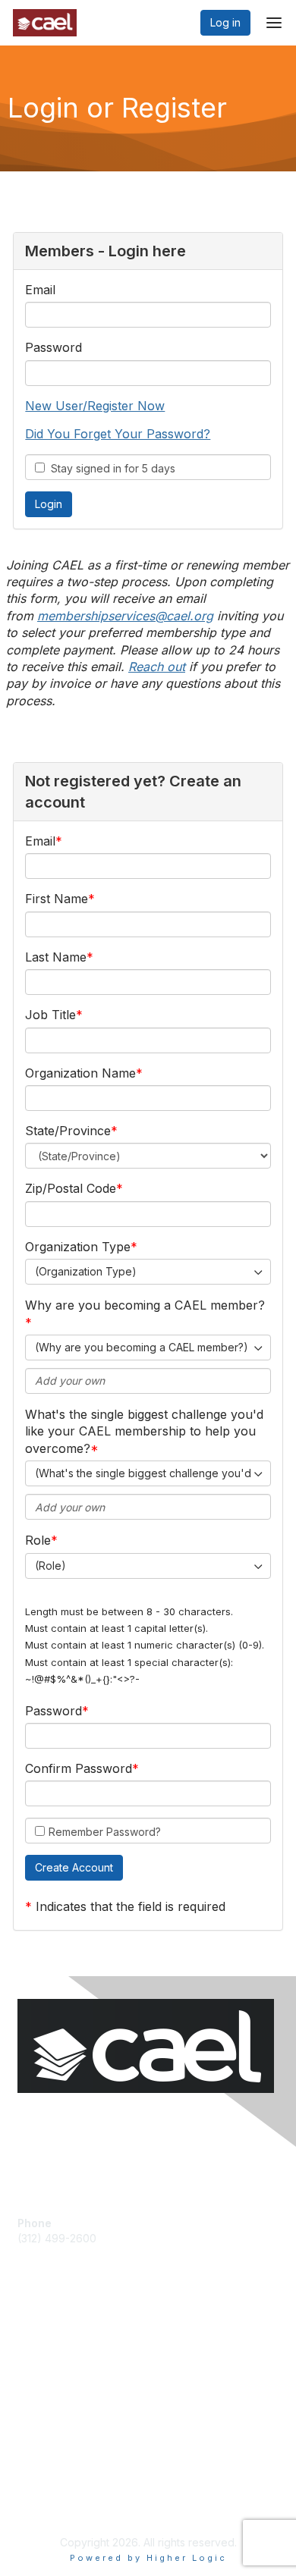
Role (38, 1540)
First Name (57, 899)
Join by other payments (77, 2360)
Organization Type (78, 1247)
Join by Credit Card (66, 2338)
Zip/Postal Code (71, 1188)
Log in (225, 22)
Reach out (157, 667)
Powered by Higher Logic (148, 2558)
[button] (74, 1868)
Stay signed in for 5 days (110, 468)
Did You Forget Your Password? (118, 434)
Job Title (50, 1015)
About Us (40, 2490)
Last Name (56, 957)
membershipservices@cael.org (125, 616)
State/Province (68, 1131)
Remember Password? (105, 1832)
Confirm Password (79, 1768)
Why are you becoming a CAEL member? (145, 1305)
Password (54, 347)
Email (40, 290)
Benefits (38, 2375)
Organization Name (80, 1073)
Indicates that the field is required (131, 1906)
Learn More (46, 2390)
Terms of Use (51, 2504)
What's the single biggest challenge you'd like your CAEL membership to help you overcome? (144, 1431)
